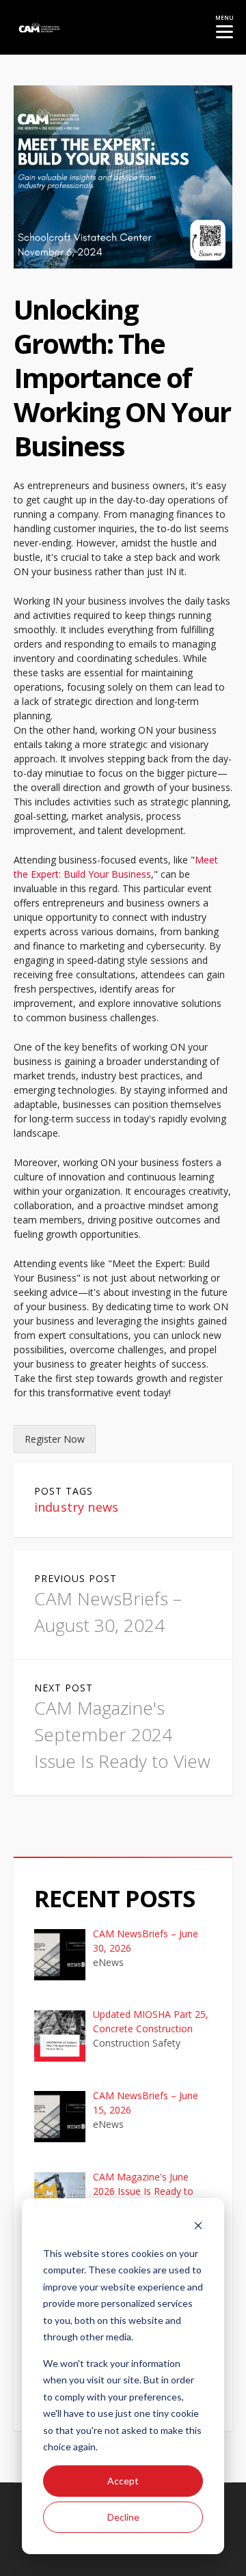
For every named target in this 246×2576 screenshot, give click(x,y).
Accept (123, 2481)
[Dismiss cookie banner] (198, 2227)
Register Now (55, 1439)
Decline (123, 2517)
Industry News (76, 1507)
